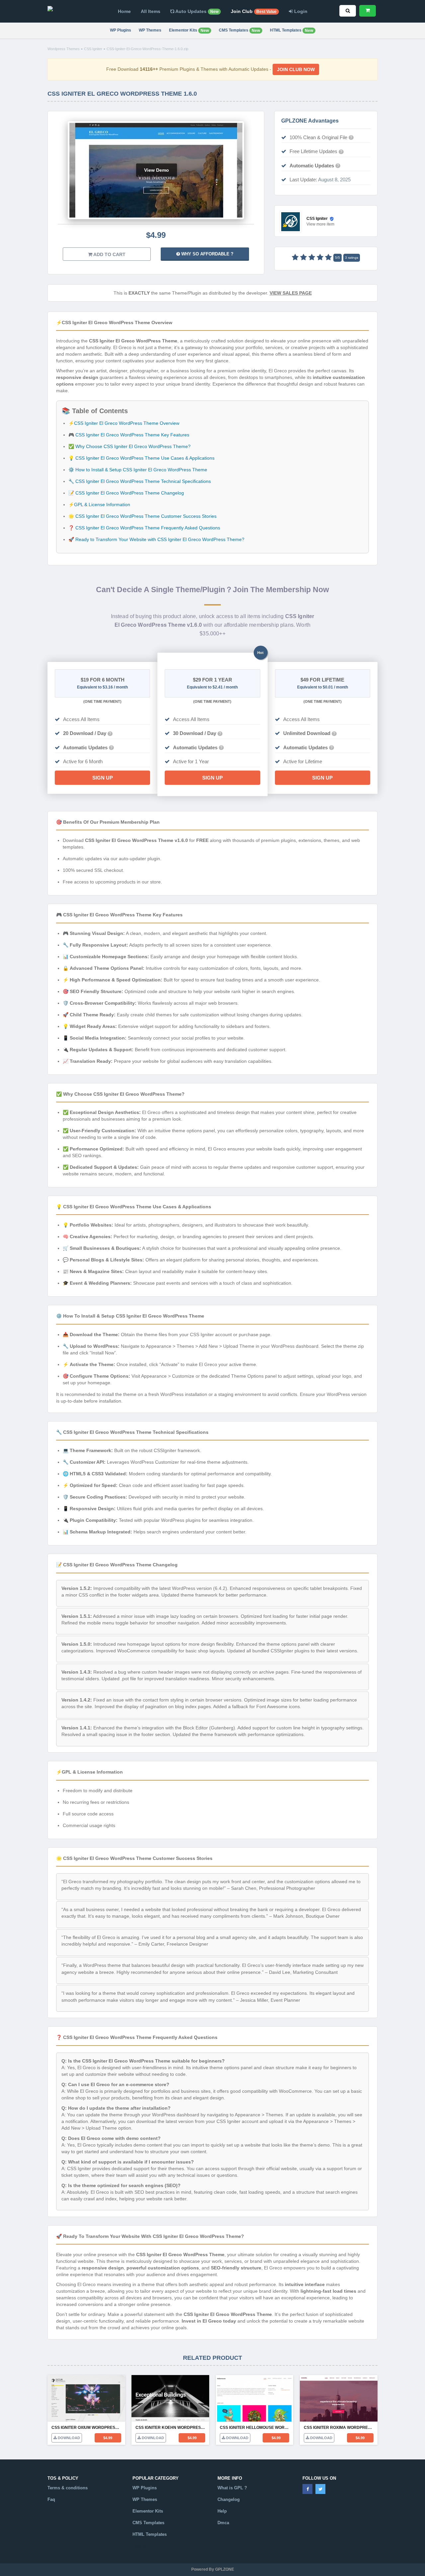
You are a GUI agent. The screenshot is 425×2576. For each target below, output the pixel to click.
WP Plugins (121, 30)
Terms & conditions (68, 2488)
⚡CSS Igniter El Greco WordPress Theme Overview (124, 423)
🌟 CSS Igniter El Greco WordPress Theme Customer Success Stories (142, 516)
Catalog (140, 2546)
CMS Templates (239, 30)
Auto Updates (196, 11)
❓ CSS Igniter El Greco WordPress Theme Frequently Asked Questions (144, 528)
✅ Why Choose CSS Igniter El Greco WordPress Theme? (129, 446)
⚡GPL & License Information (99, 505)
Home (124, 11)
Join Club (254, 11)
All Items (151, 11)
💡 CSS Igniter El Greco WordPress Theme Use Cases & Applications (141, 458)
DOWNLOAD (68, 2438)
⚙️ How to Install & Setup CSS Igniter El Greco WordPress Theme (138, 470)
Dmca (223, 2523)
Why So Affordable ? (207, 254)
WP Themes (150, 30)
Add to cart (109, 254)
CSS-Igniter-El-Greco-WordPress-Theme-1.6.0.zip (147, 49)
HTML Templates (292, 30)
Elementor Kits (189, 30)
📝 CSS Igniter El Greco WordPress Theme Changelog (126, 493)
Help (222, 2511)
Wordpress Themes (64, 49)
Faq (51, 2499)
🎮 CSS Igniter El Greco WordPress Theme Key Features (129, 435)
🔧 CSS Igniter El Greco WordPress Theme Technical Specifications (140, 481)
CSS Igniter (93, 49)
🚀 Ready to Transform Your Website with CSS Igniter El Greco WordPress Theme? (156, 539)
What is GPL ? (232, 2488)
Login (300, 11)
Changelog (229, 2499)
